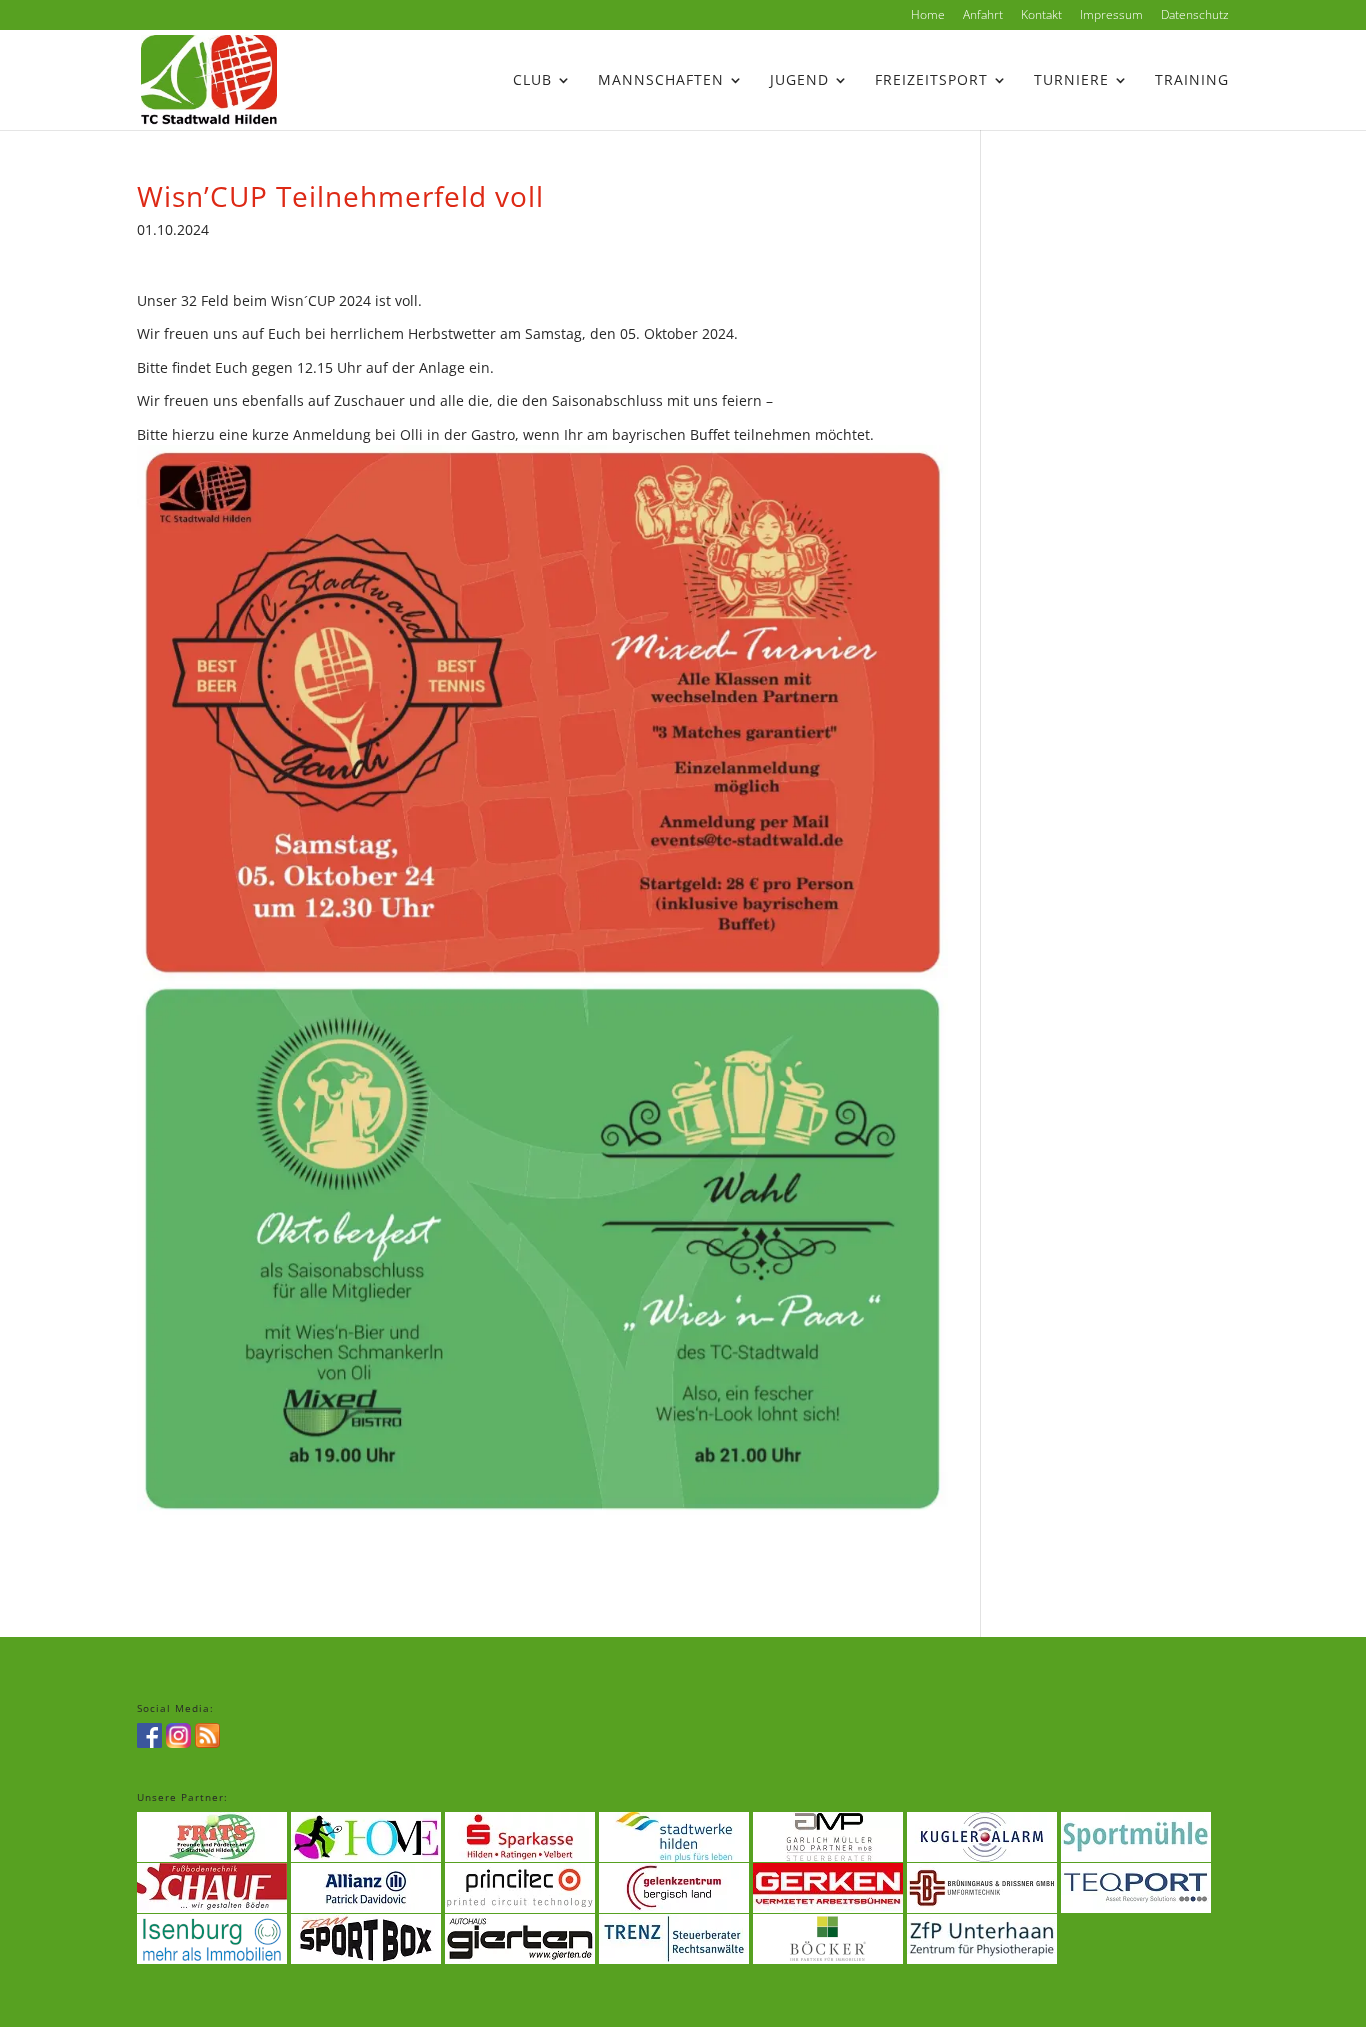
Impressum (1111, 16)
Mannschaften (661, 81)
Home (928, 16)
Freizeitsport (931, 81)
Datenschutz (1195, 16)
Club (532, 81)
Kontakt (1041, 16)
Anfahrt (983, 16)
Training (1192, 81)
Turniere (1071, 81)
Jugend (799, 81)
